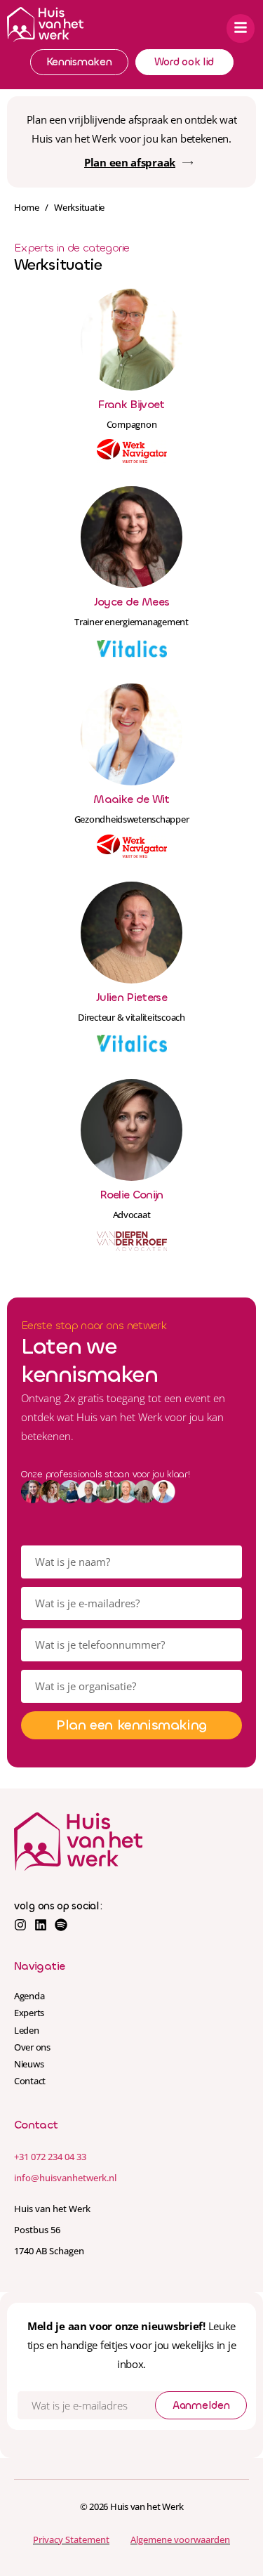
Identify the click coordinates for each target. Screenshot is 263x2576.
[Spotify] (61, 1925)
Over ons (32, 2047)
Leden (27, 2030)
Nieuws (29, 2064)
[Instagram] (20, 1925)
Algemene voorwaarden (180, 2539)
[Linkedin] (41, 1925)
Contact (30, 2081)
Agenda (29, 1996)
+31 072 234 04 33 (50, 2157)
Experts (29, 2013)
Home (27, 207)
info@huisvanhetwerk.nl (65, 2178)
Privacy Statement (71, 2539)
